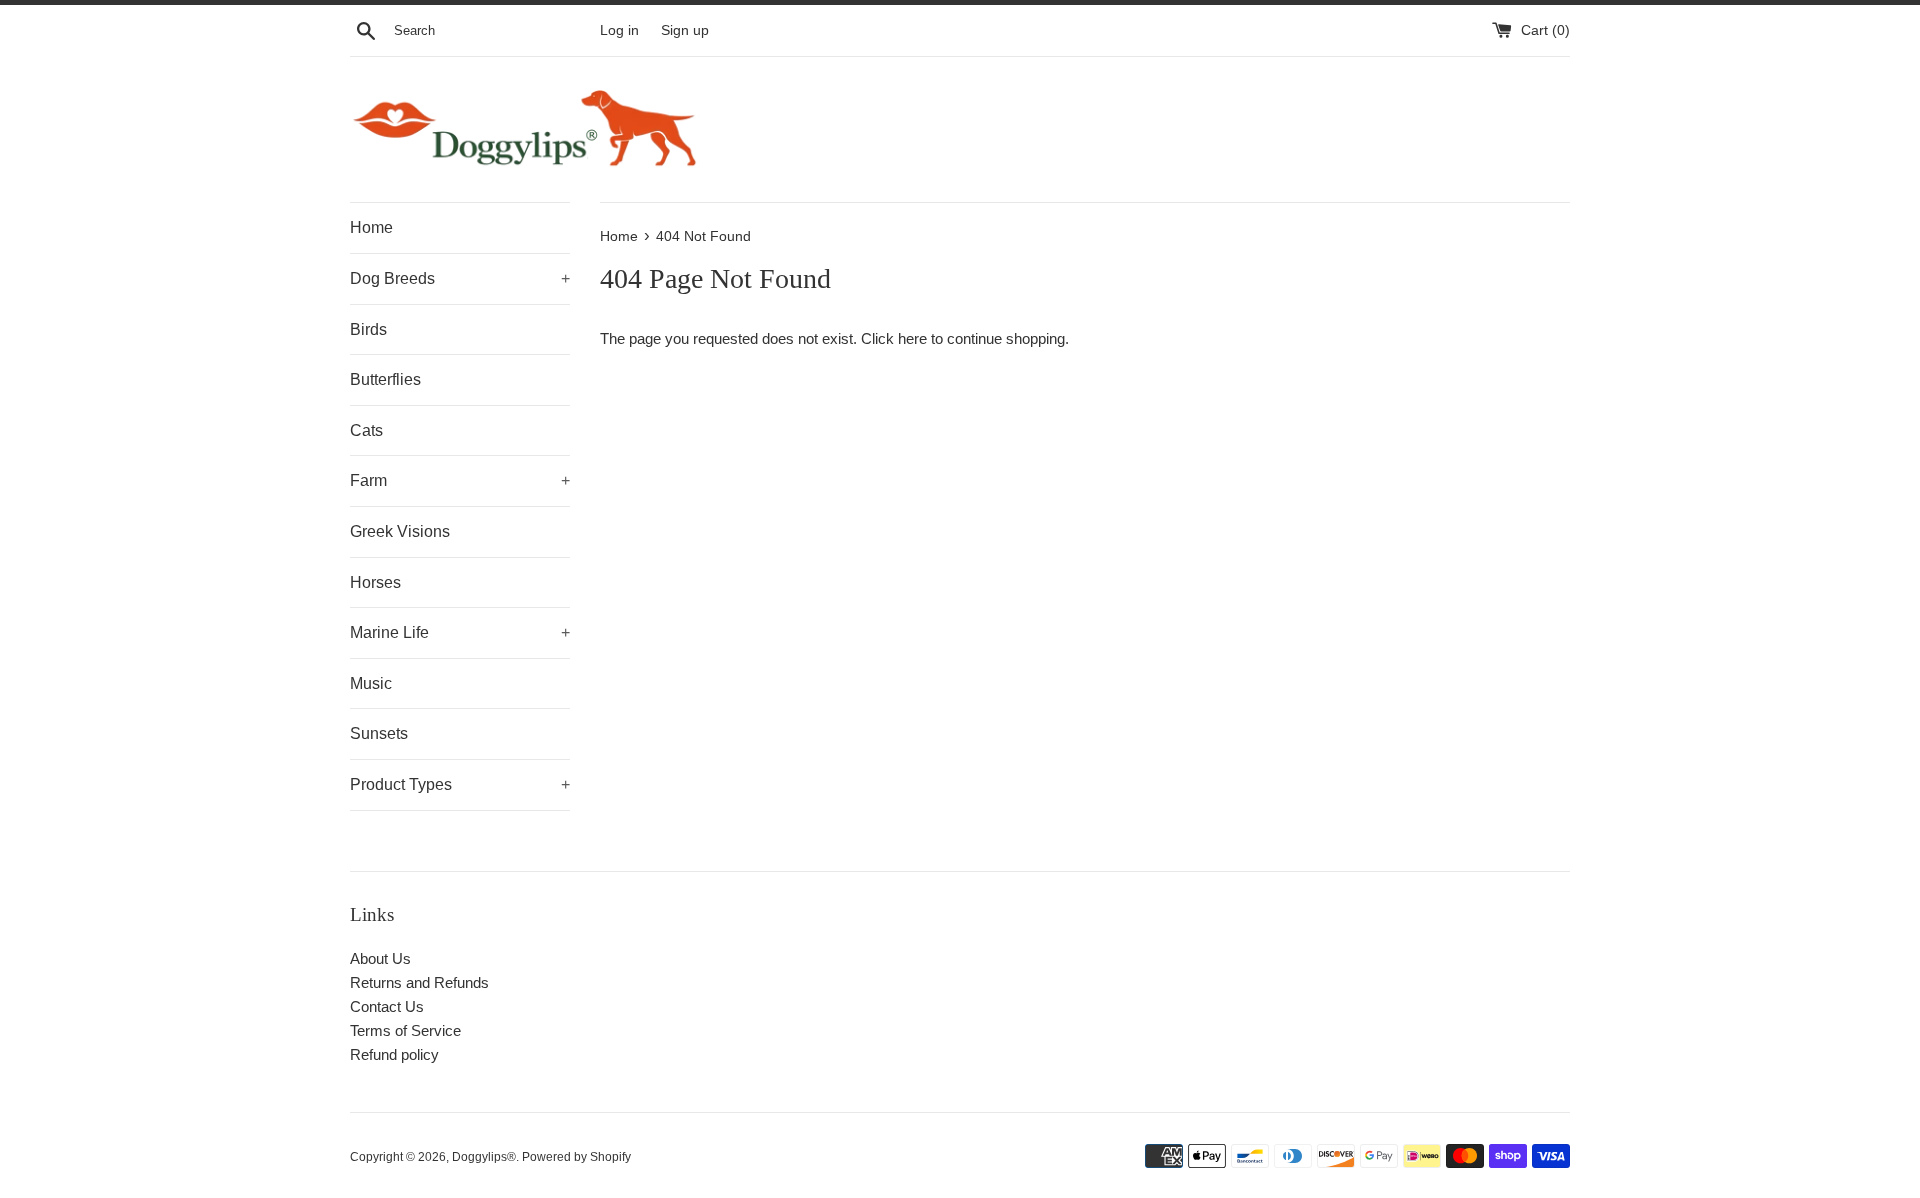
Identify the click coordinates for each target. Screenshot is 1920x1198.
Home (371, 227)
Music (371, 683)
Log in (619, 30)
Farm (460, 480)
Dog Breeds (460, 278)
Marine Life (460, 632)
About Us (380, 958)
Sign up (685, 30)
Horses (375, 582)
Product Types (460, 784)
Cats (366, 430)
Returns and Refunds (419, 982)
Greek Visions (400, 531)
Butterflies (385, 379)
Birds (368, 329)
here (912, 338)
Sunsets (379, 733)
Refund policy (394, 1054)
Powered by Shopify (576, 1157)
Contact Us (387, 1006)
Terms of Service (405, 1030)
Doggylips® (484, 1157)
